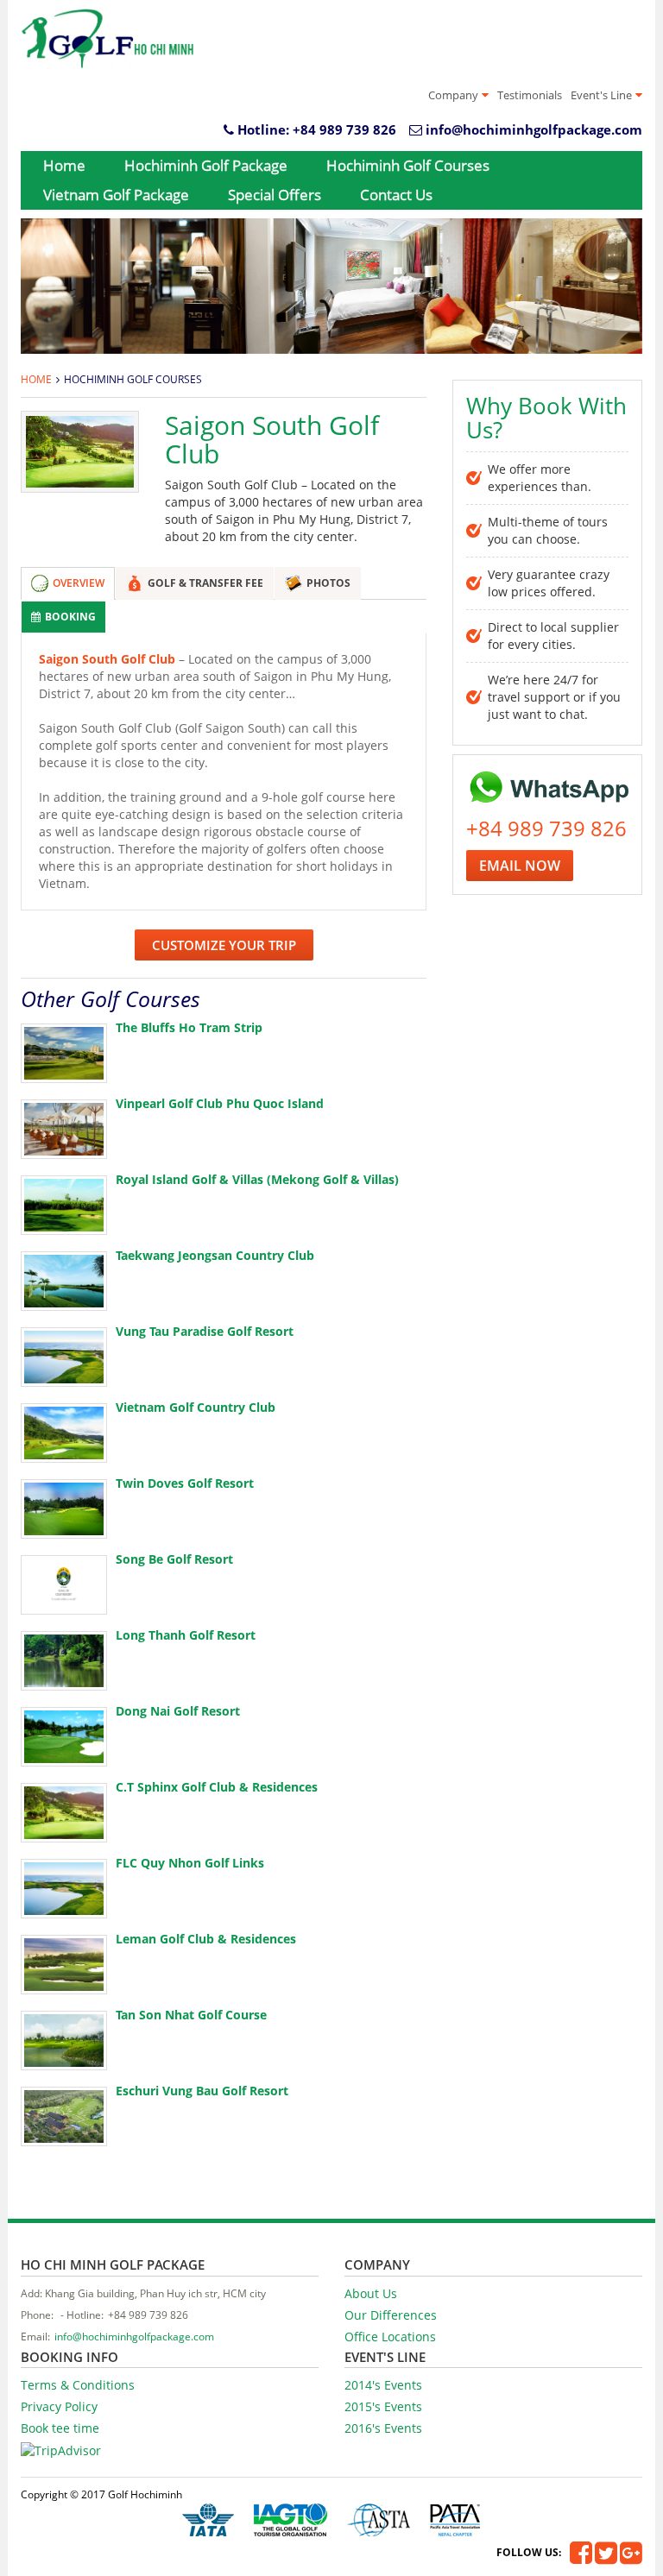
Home (64, 165)
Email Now (520, 866)
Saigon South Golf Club (107, 659)
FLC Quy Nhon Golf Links (190, 1863)
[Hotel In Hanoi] (107, 39)
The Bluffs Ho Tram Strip (189, 1027)
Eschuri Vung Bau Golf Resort (202, 2091)
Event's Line (601, 95)
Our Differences (391, 2315)
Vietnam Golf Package (116, 195)
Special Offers (275, 195)
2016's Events (383, 2428)
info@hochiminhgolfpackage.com (534, 129)
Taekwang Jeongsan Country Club (215, 1255)
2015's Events (383, 2406)
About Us (371, 2293)
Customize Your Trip (224, 945)
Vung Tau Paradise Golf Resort (205, 1331)
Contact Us (396, 195)
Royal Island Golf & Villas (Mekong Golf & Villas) (257, 1179)
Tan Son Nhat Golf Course (191, 2015)
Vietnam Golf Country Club (196, 1407)
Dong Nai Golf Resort (178, 1711)
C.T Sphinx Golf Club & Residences (217, 1787)
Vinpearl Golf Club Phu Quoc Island (220, 1103)
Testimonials (530, 95)
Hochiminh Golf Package (206, 165)
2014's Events (383, 2385)
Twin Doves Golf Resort (185, 1483)
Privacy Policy (59, 2406)
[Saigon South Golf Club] (80, 452)
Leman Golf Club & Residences (206, 1939)
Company (453, 95)
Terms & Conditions (78, 2385)
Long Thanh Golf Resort (186, 1635)
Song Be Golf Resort (174, 1559)
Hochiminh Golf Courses (408, 165)
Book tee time (60, 2428)
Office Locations (390, 2337)
